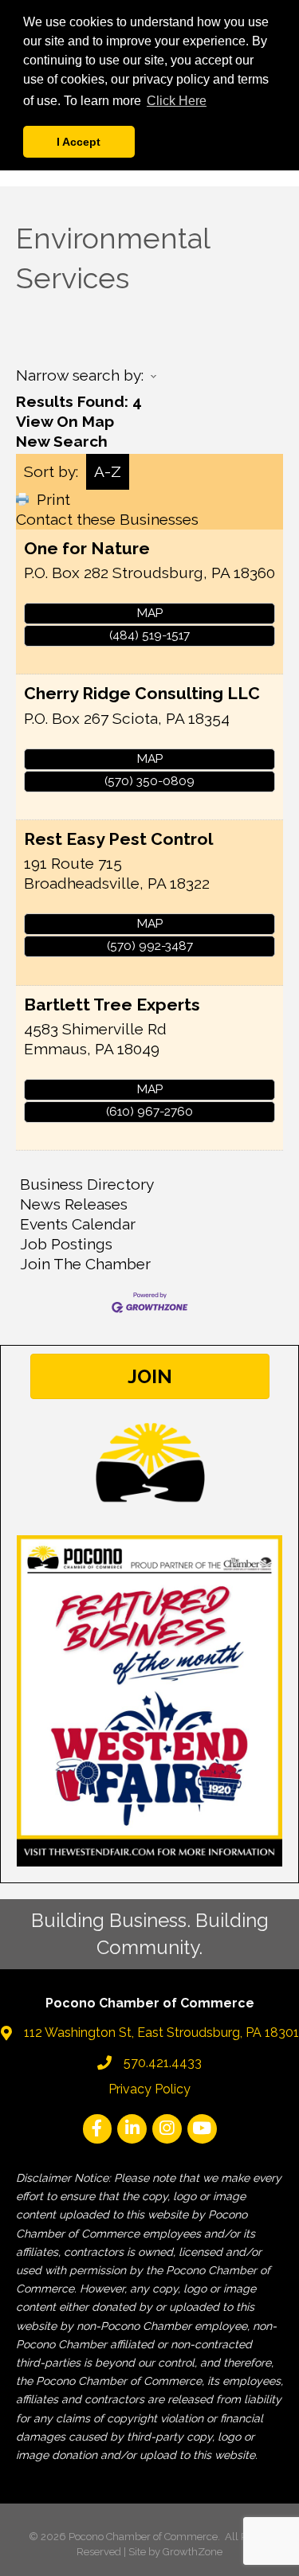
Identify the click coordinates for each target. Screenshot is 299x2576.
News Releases (74, 1204)
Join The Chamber (85, 1264)
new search (62, 441)
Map (150, 613)
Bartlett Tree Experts (112, 1005)
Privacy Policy (149, 2089)
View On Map (65, 421)
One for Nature (87, 548)
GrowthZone (193, 2552)
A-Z (108, 471)
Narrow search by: (80, 375)
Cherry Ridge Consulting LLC (142, 693)
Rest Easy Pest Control (118, 839)
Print (53, 499)
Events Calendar (78, 1224)
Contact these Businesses (107, 519)
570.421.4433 (163, 2063)
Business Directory (87, 1184)
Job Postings (66, 1244)
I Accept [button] (79, 142)
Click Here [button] (177, 101)
